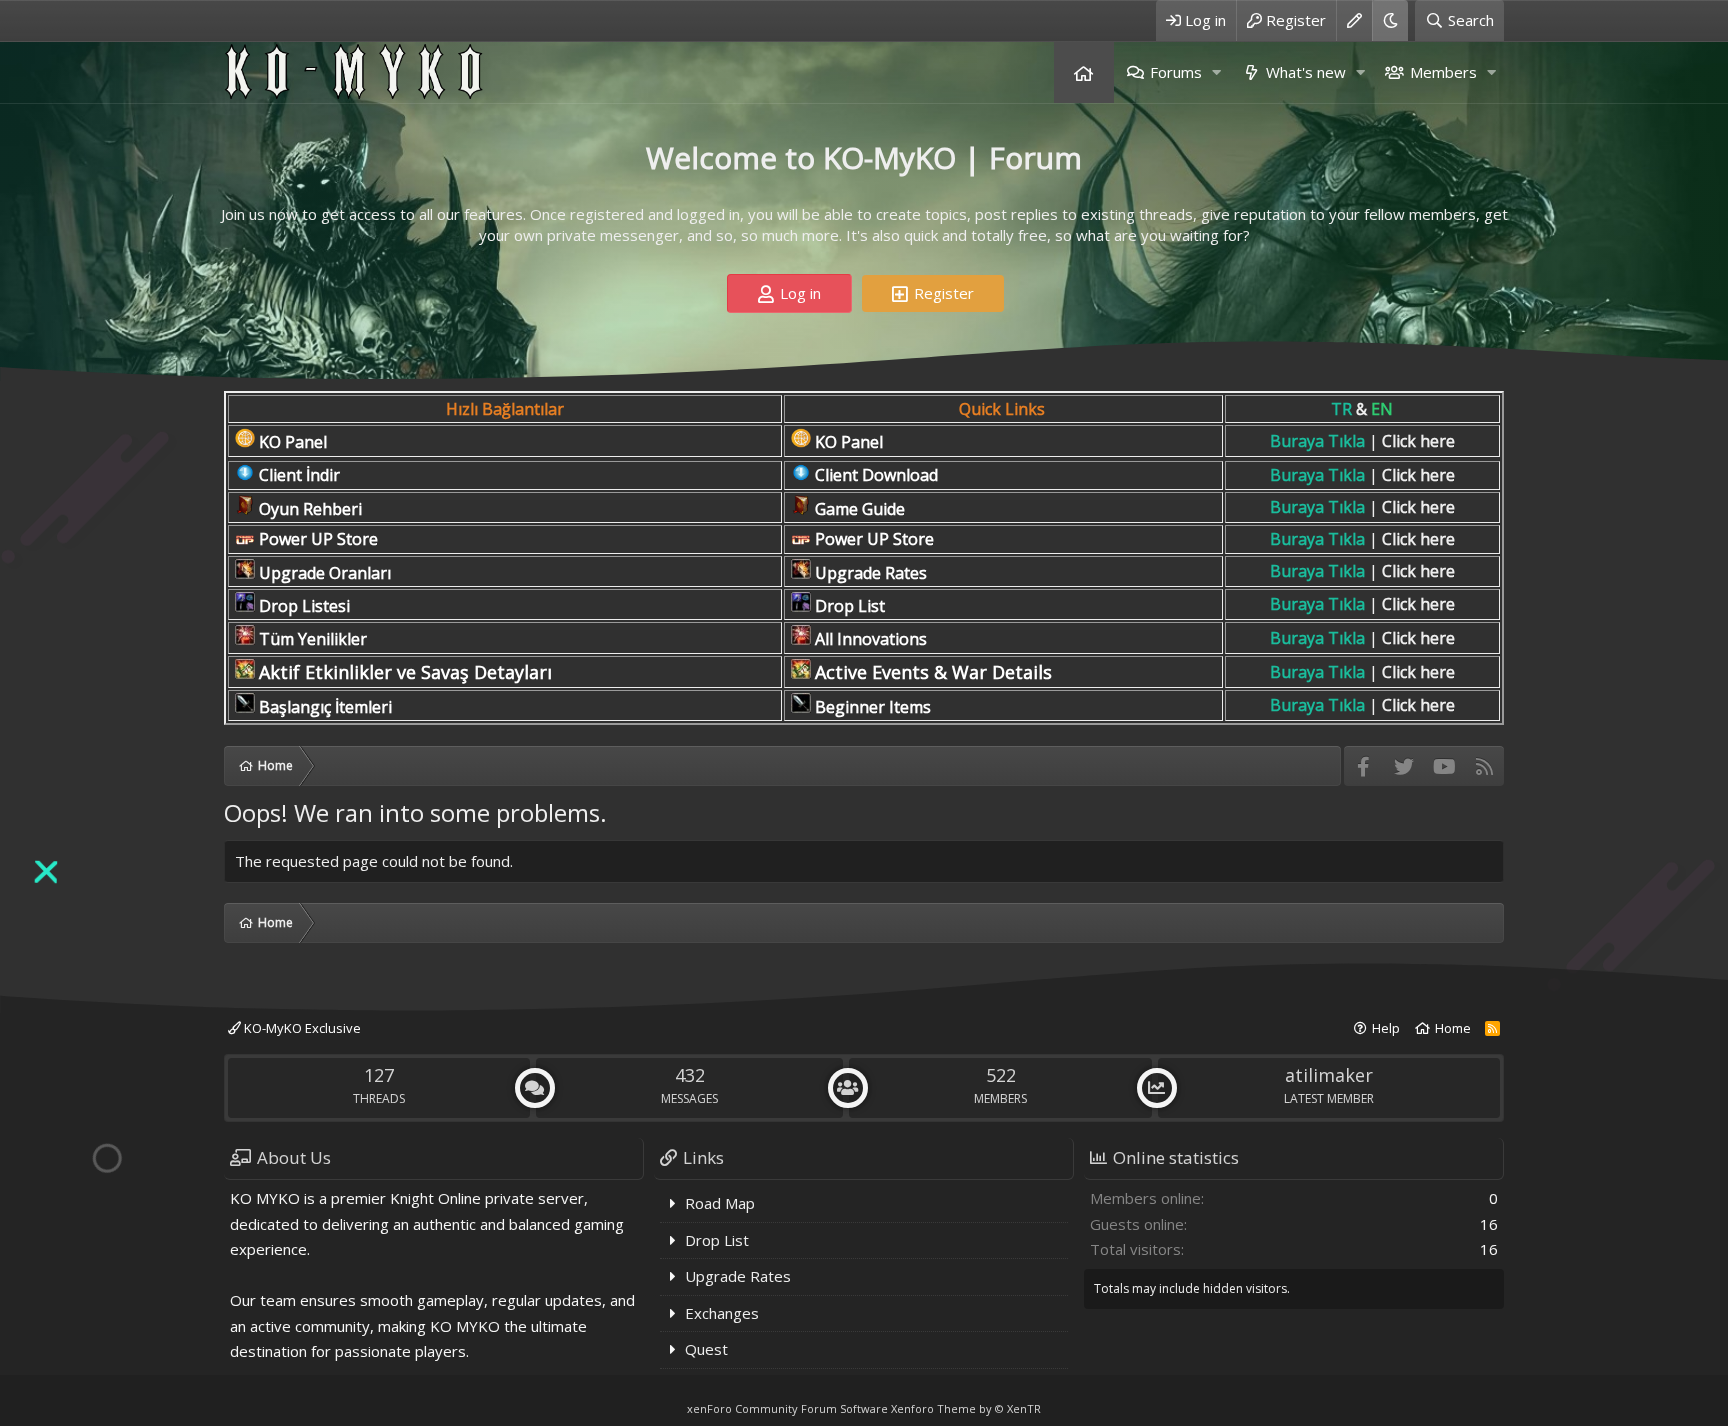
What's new (1306, 72)
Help (1386, 1028)
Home (1084, 72)
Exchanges (722, 1313)
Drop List (717, 1240)
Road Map (720, 1203)
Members (1443, 72)
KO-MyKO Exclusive (301, 1028)
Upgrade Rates (738, 1276)
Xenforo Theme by (966, 1408)
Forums (1176, 72)
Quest (706, 1349)
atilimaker (1329, 1075)
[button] (1216, 72)
